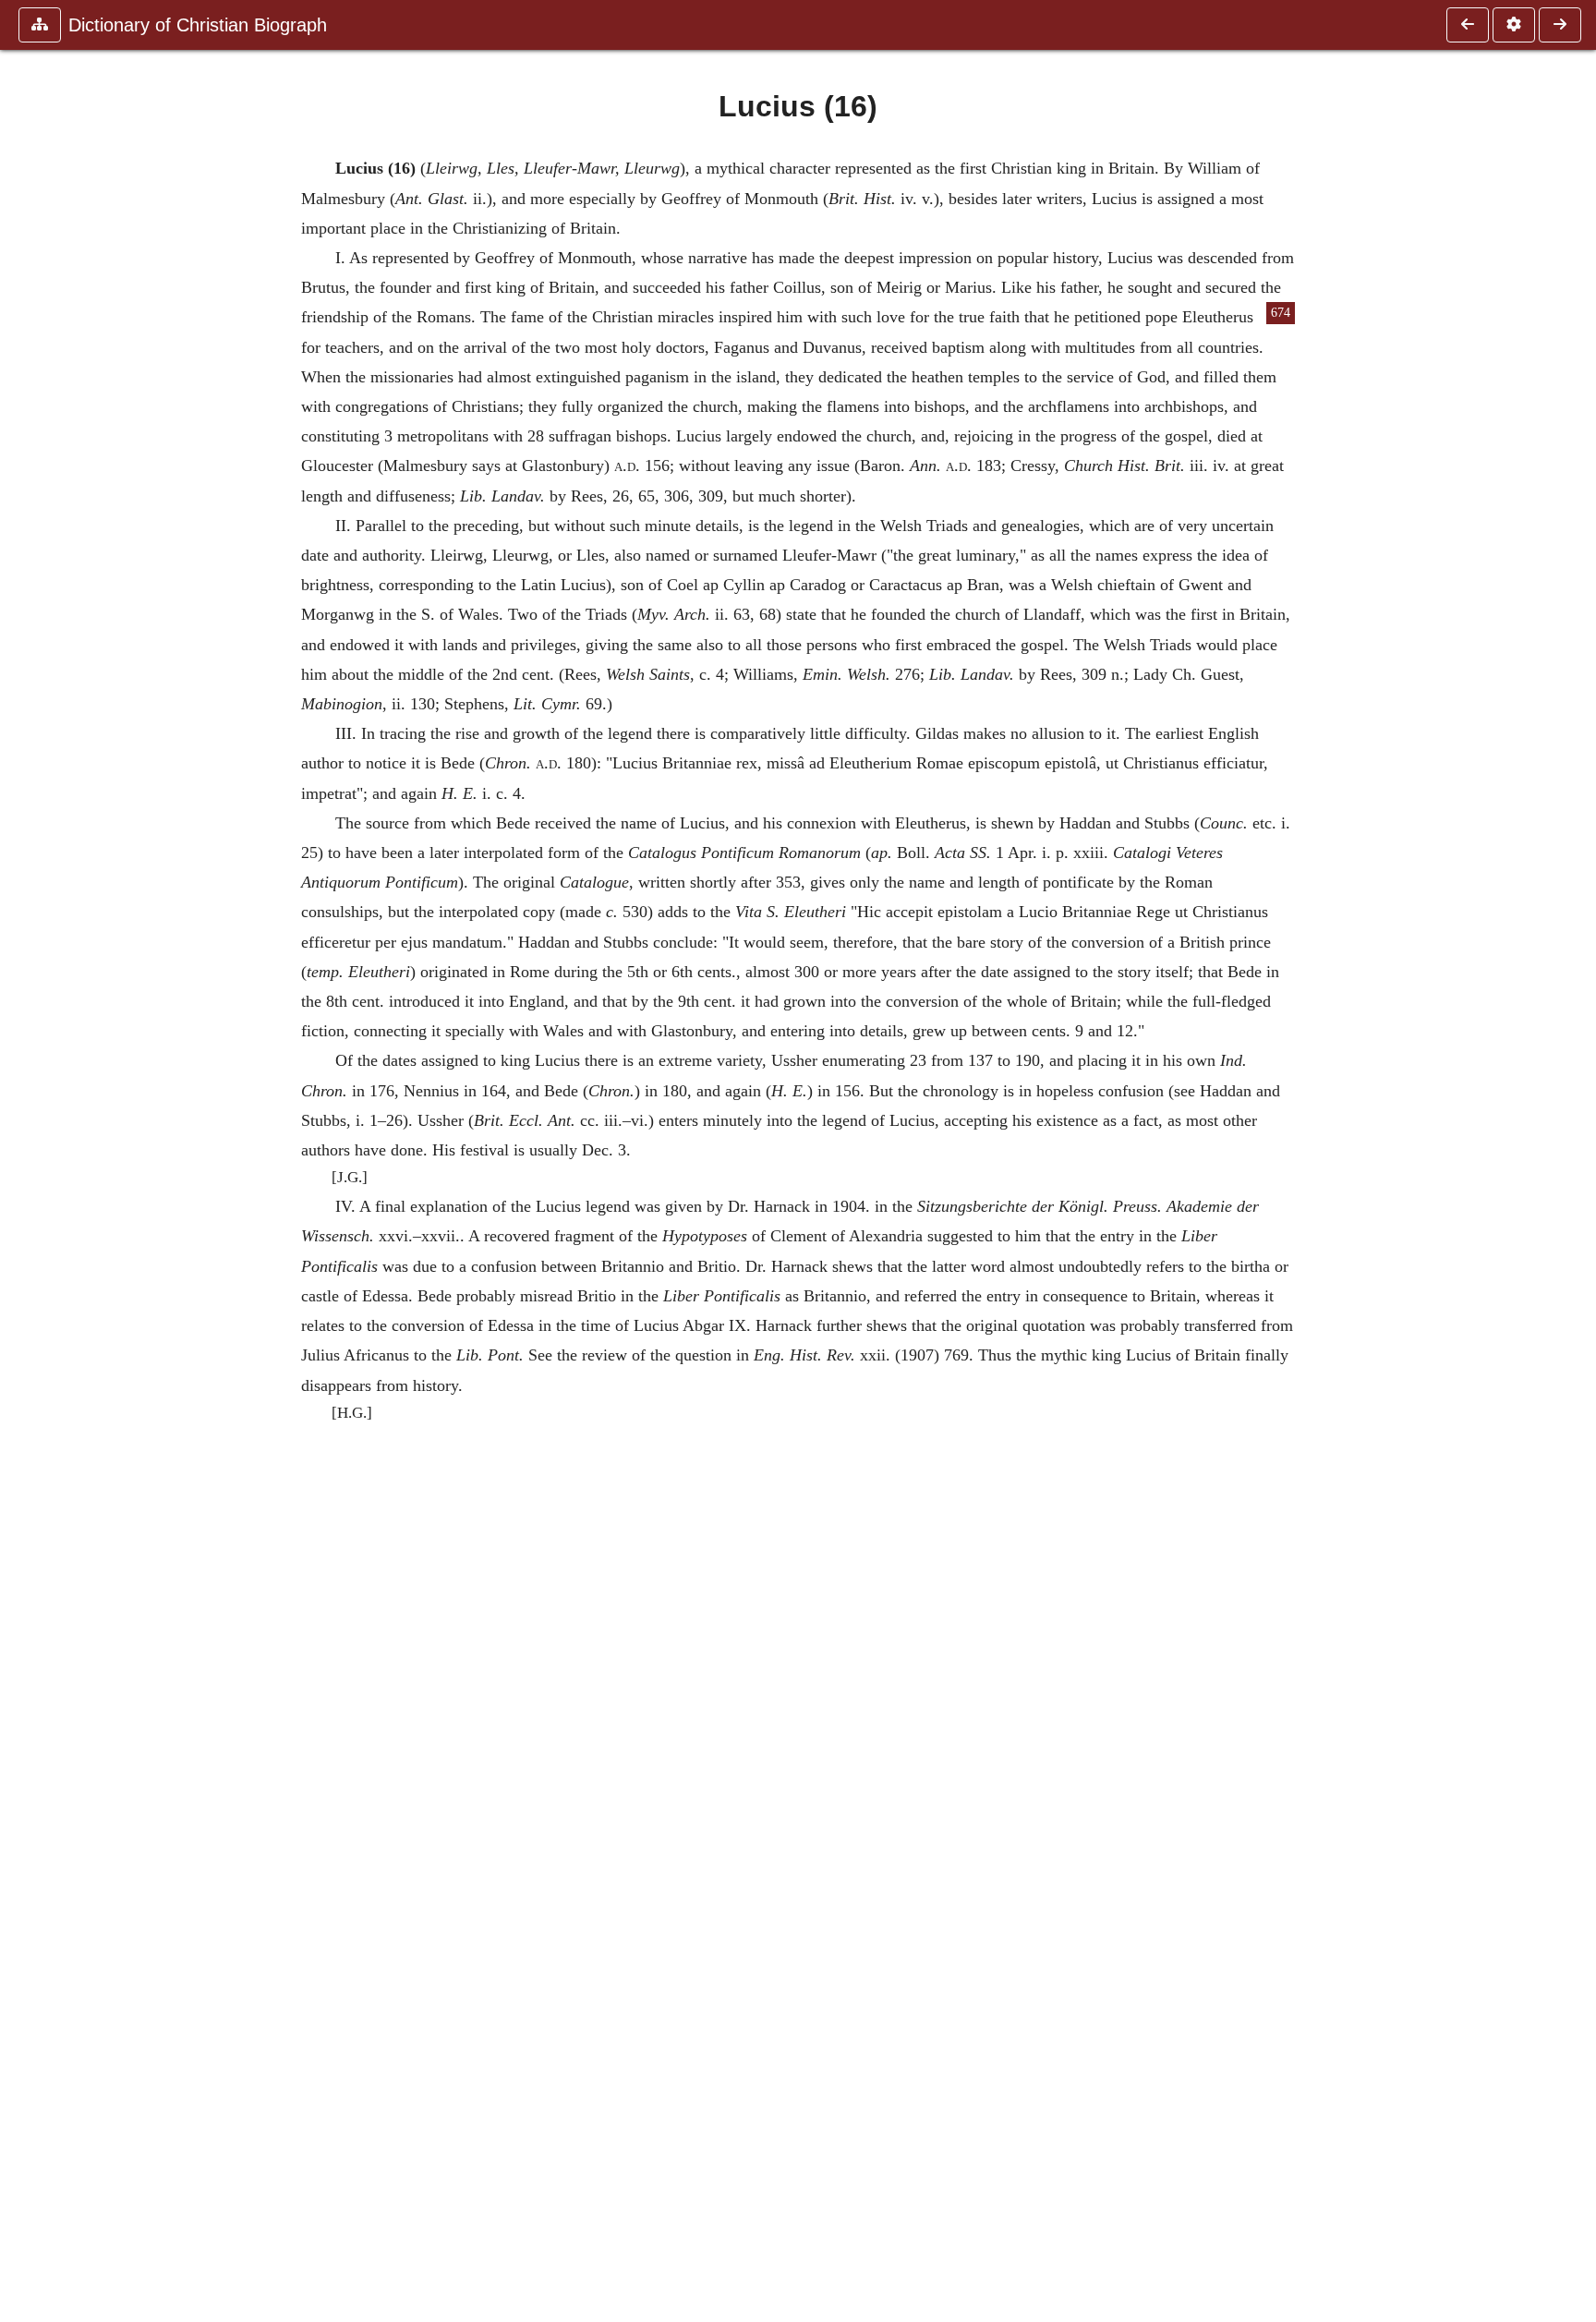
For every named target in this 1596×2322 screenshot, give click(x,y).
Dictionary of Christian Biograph (198, 25)
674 (1281, 313)
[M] (1560, 25)
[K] (1468, 25)
